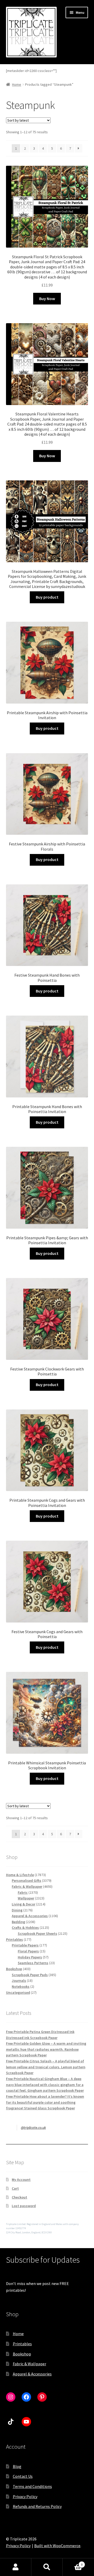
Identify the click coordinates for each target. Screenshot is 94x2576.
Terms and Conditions (32, 2486)
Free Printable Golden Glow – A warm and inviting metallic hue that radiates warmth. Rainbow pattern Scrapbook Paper (46, 2049)
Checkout (19, 2197)
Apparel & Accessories (32, 2374)
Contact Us (23, 2476)
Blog (17, 2466)
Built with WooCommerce (57, 2546)
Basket (73, 2563)
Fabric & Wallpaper (30, 2364)
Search (47, 2567)
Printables (22, 2344)
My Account (21, 2180)
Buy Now (47, 299)
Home (17, 84)
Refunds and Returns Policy (37, 2506)
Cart (15, 2188)
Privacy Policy (25, 2496)
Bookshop (22, 2354)
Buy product (47, 597)
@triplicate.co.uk (33, 2128)
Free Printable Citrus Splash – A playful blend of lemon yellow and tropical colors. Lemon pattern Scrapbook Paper (46, 2067)
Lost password (24, 2206)
